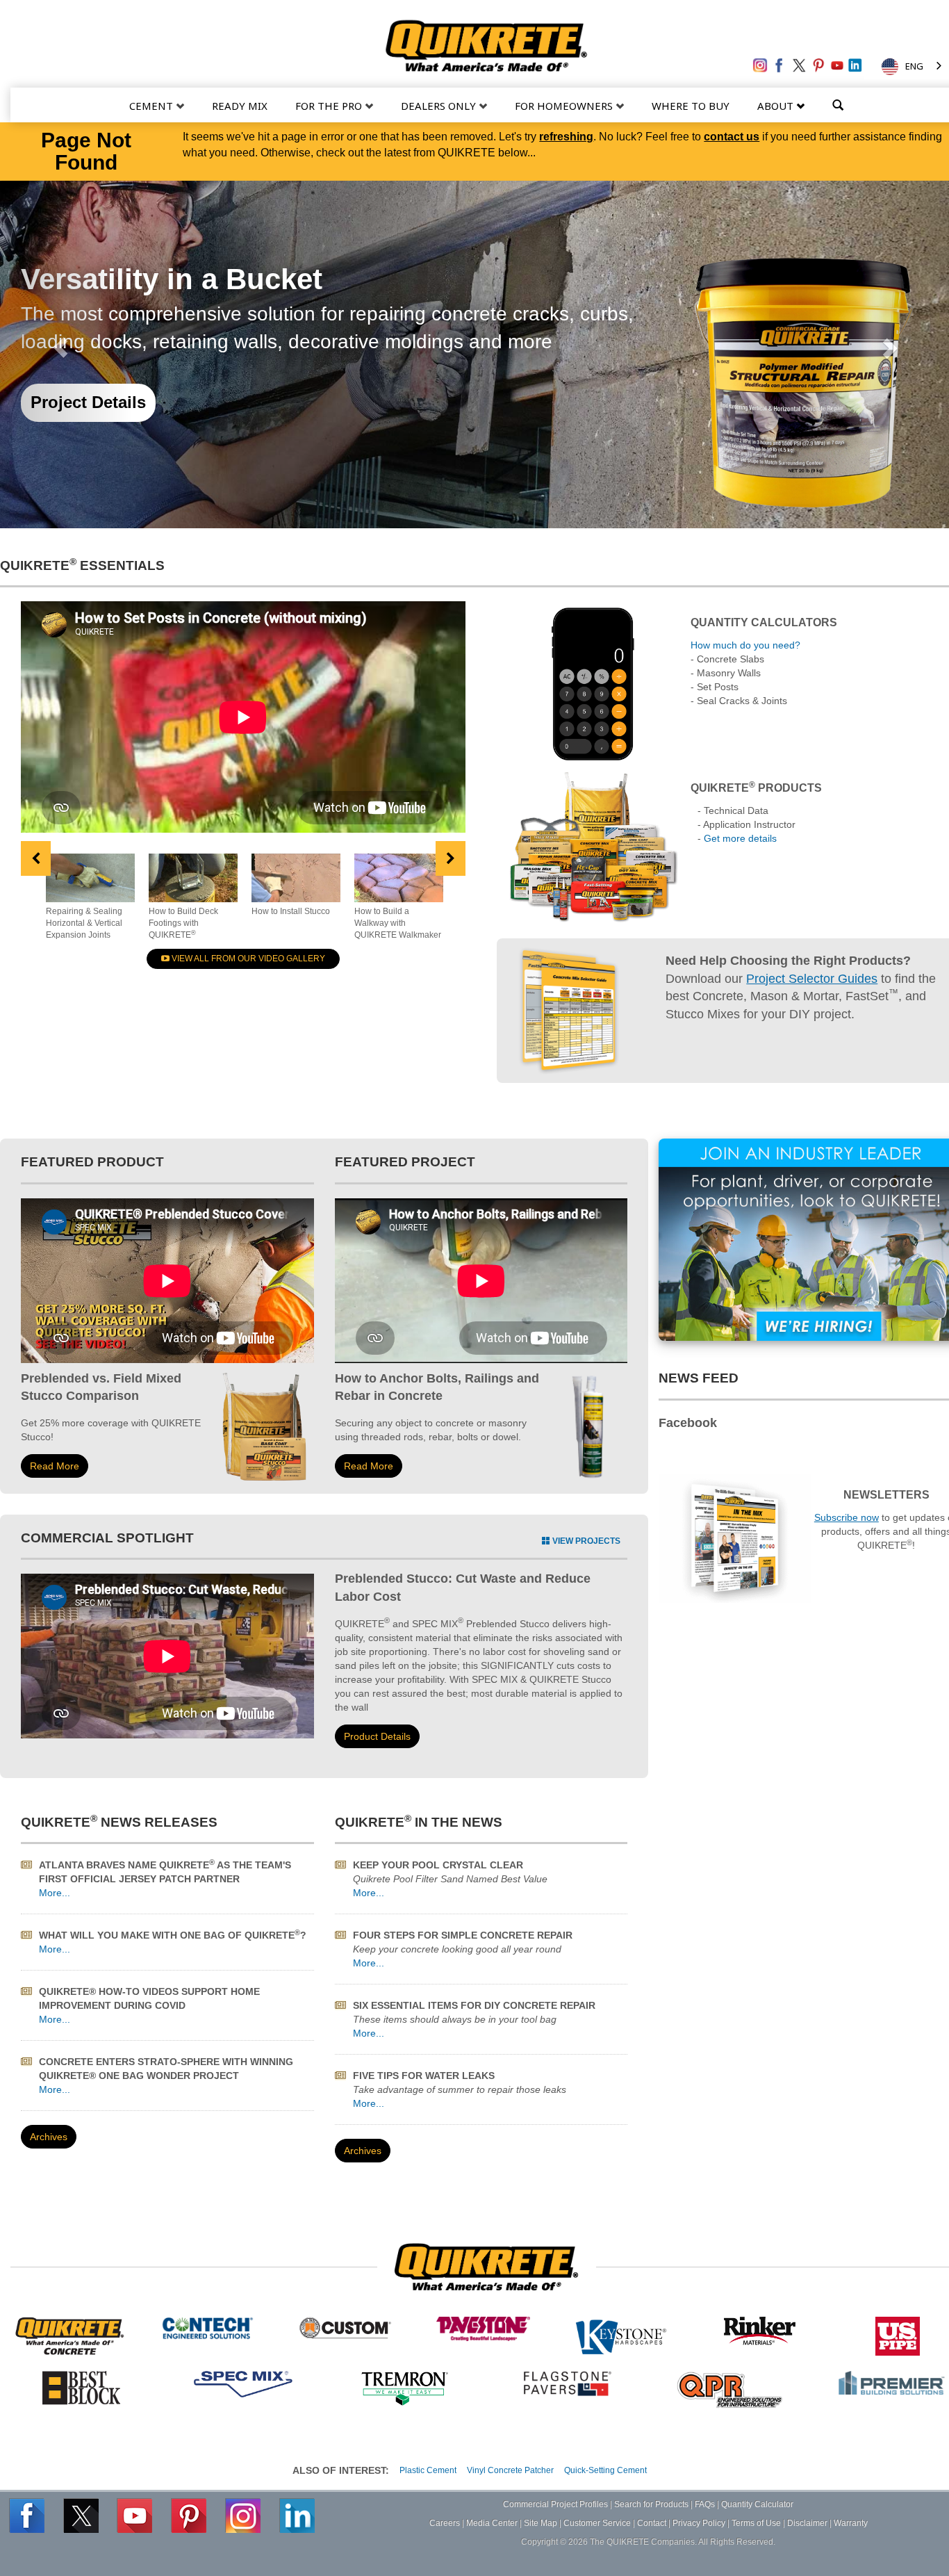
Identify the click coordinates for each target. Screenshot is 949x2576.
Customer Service (597, 2523)
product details (377, 1736)
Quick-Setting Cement (605, 2470)
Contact (652, 2523)
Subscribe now (847, 1517)
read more (55, 1466)
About (777, 106)
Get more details (740, 838)
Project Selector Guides (812, 979)
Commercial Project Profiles (555, 2504)
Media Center (492, 2523)
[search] (838, 104)
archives (49, 2137)
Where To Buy (691, 106)
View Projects (585, 1541)
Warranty (851, 2523)
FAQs (705, 2504)
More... (55, 1893)
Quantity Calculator (757, 2504)
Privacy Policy (699, 2523)
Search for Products (651, 2504)
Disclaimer (807, 2523)
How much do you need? (745, 645)
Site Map (540, 2523)
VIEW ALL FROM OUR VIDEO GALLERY (247, 959)
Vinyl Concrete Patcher (510, 2470)
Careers (445, 2523)
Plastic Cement (428, 2470)
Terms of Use (756, 2523)
